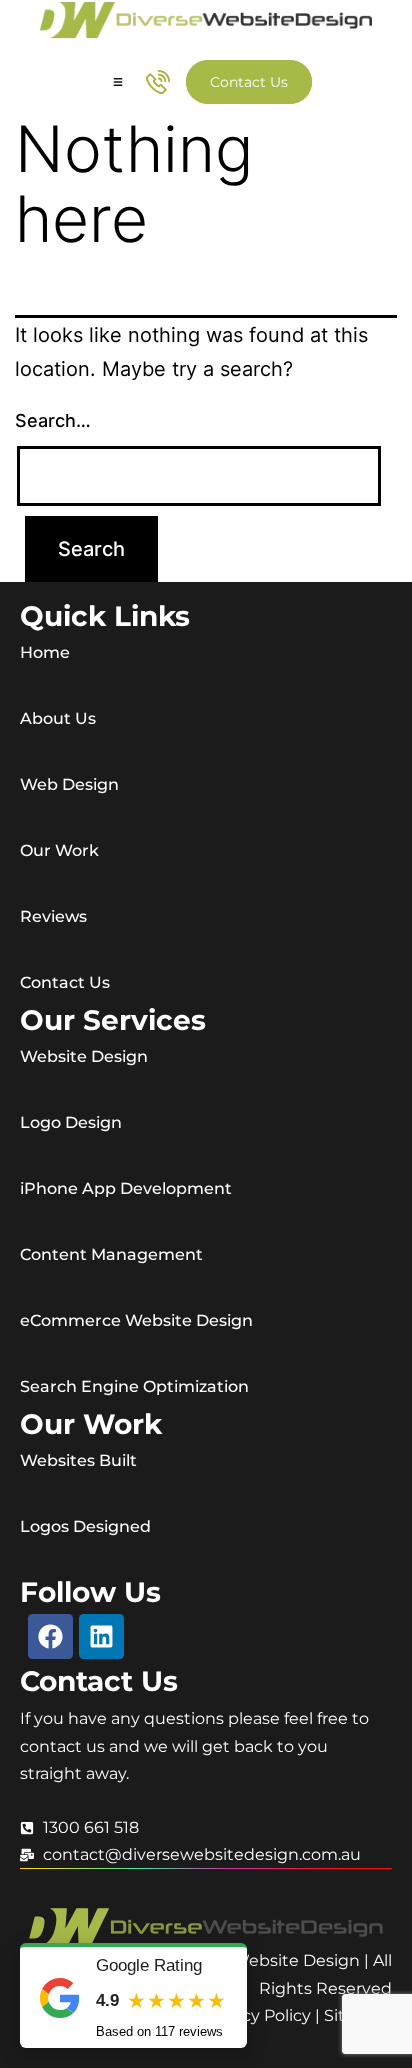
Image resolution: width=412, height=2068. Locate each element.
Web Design (69, 784)
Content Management (111, 1254)
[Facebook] (50, 1636)
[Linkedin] (101, 1636)
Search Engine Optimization (134, 1386)
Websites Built (78, 1460)
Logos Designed (85, 1526)
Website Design (84, 1056)
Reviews (53, 916)
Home (45, 652)
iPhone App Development (126, 1188)
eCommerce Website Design (136, 1320)
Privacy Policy (257, 2015)
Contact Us (65, 982)
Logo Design (71, 1122)
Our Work (59, 850)
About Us (58, 718)
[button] (118, 81)
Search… (53, 420)
